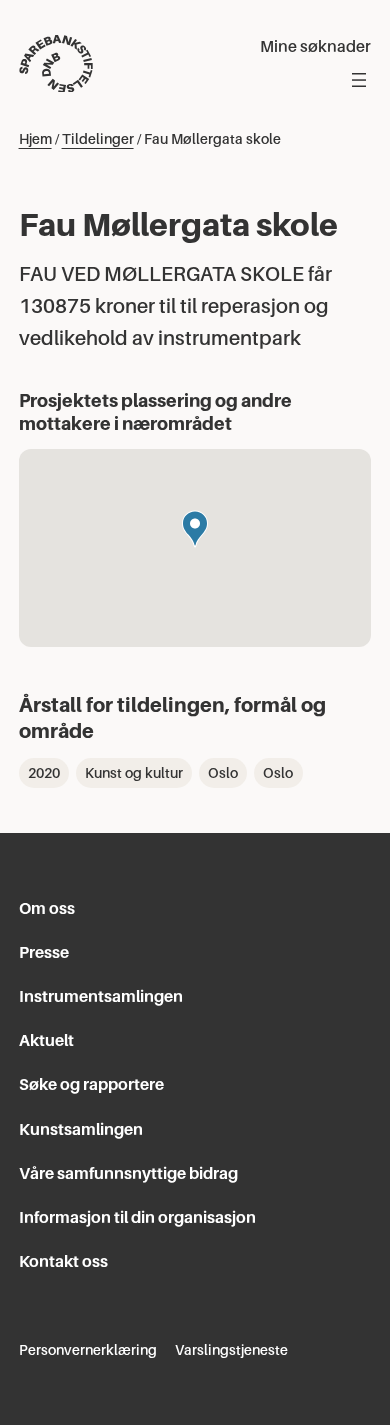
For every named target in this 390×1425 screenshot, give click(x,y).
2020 (44, 773)
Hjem (35, 139)
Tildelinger (98, 139)
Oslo (223, 773)
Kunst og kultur (134, 773)
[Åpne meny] (359, 80)
